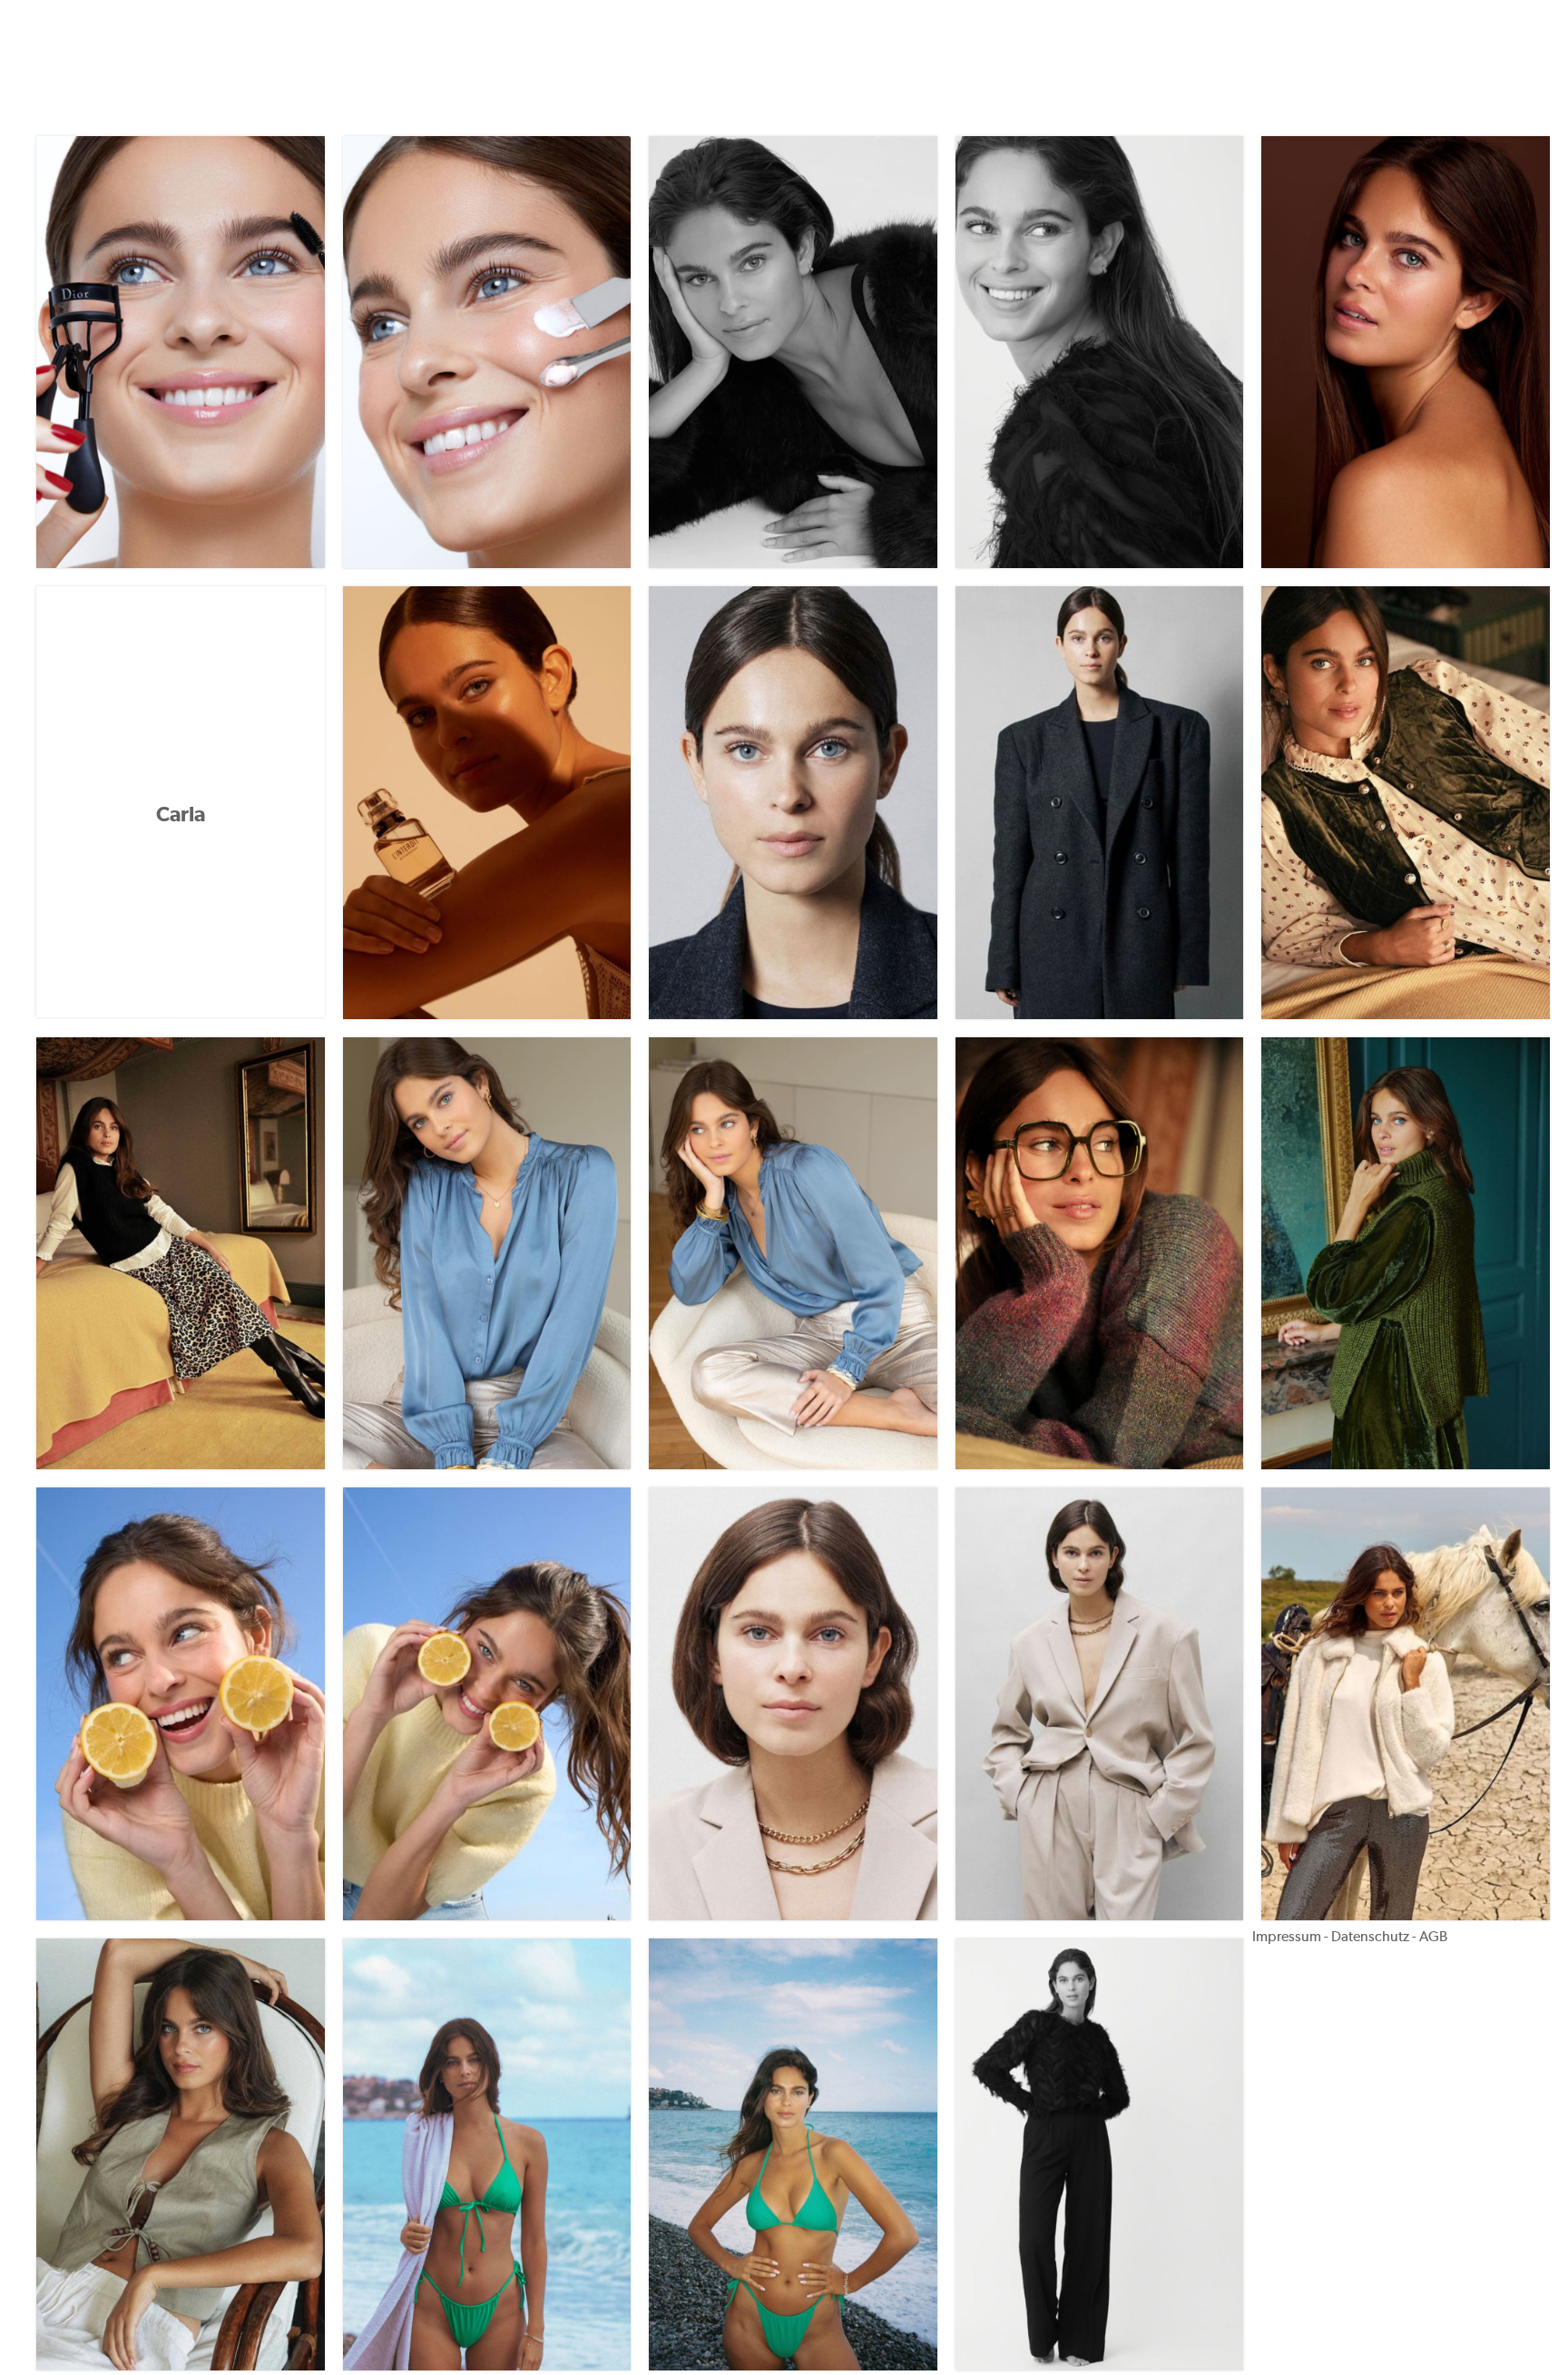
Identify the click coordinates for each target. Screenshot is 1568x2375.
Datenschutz (1370, 1936)
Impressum (1287, 1936)
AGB (1433, 1936)
